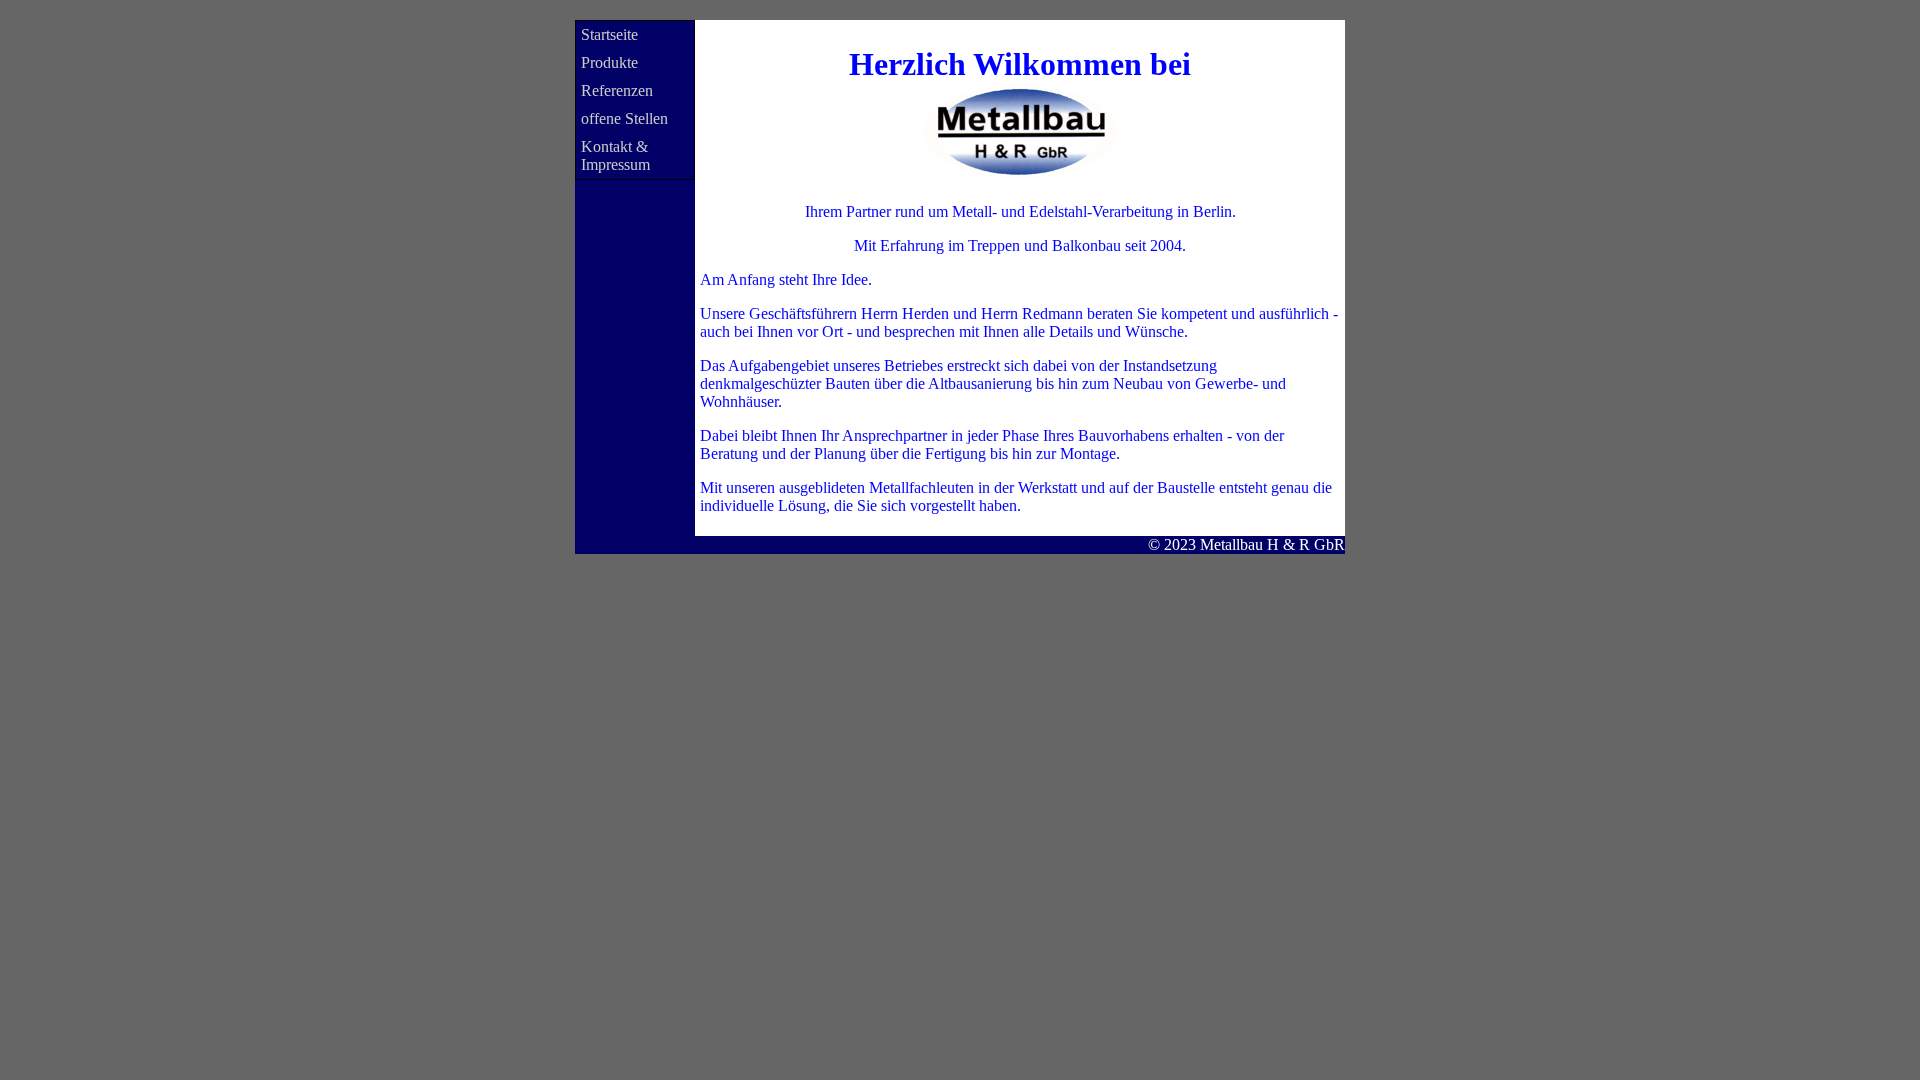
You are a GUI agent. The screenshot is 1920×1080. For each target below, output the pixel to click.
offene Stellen (624, 118)
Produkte (609, 62)
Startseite (609, 34)
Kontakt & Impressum (615, 155)
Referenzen (617, 90)
